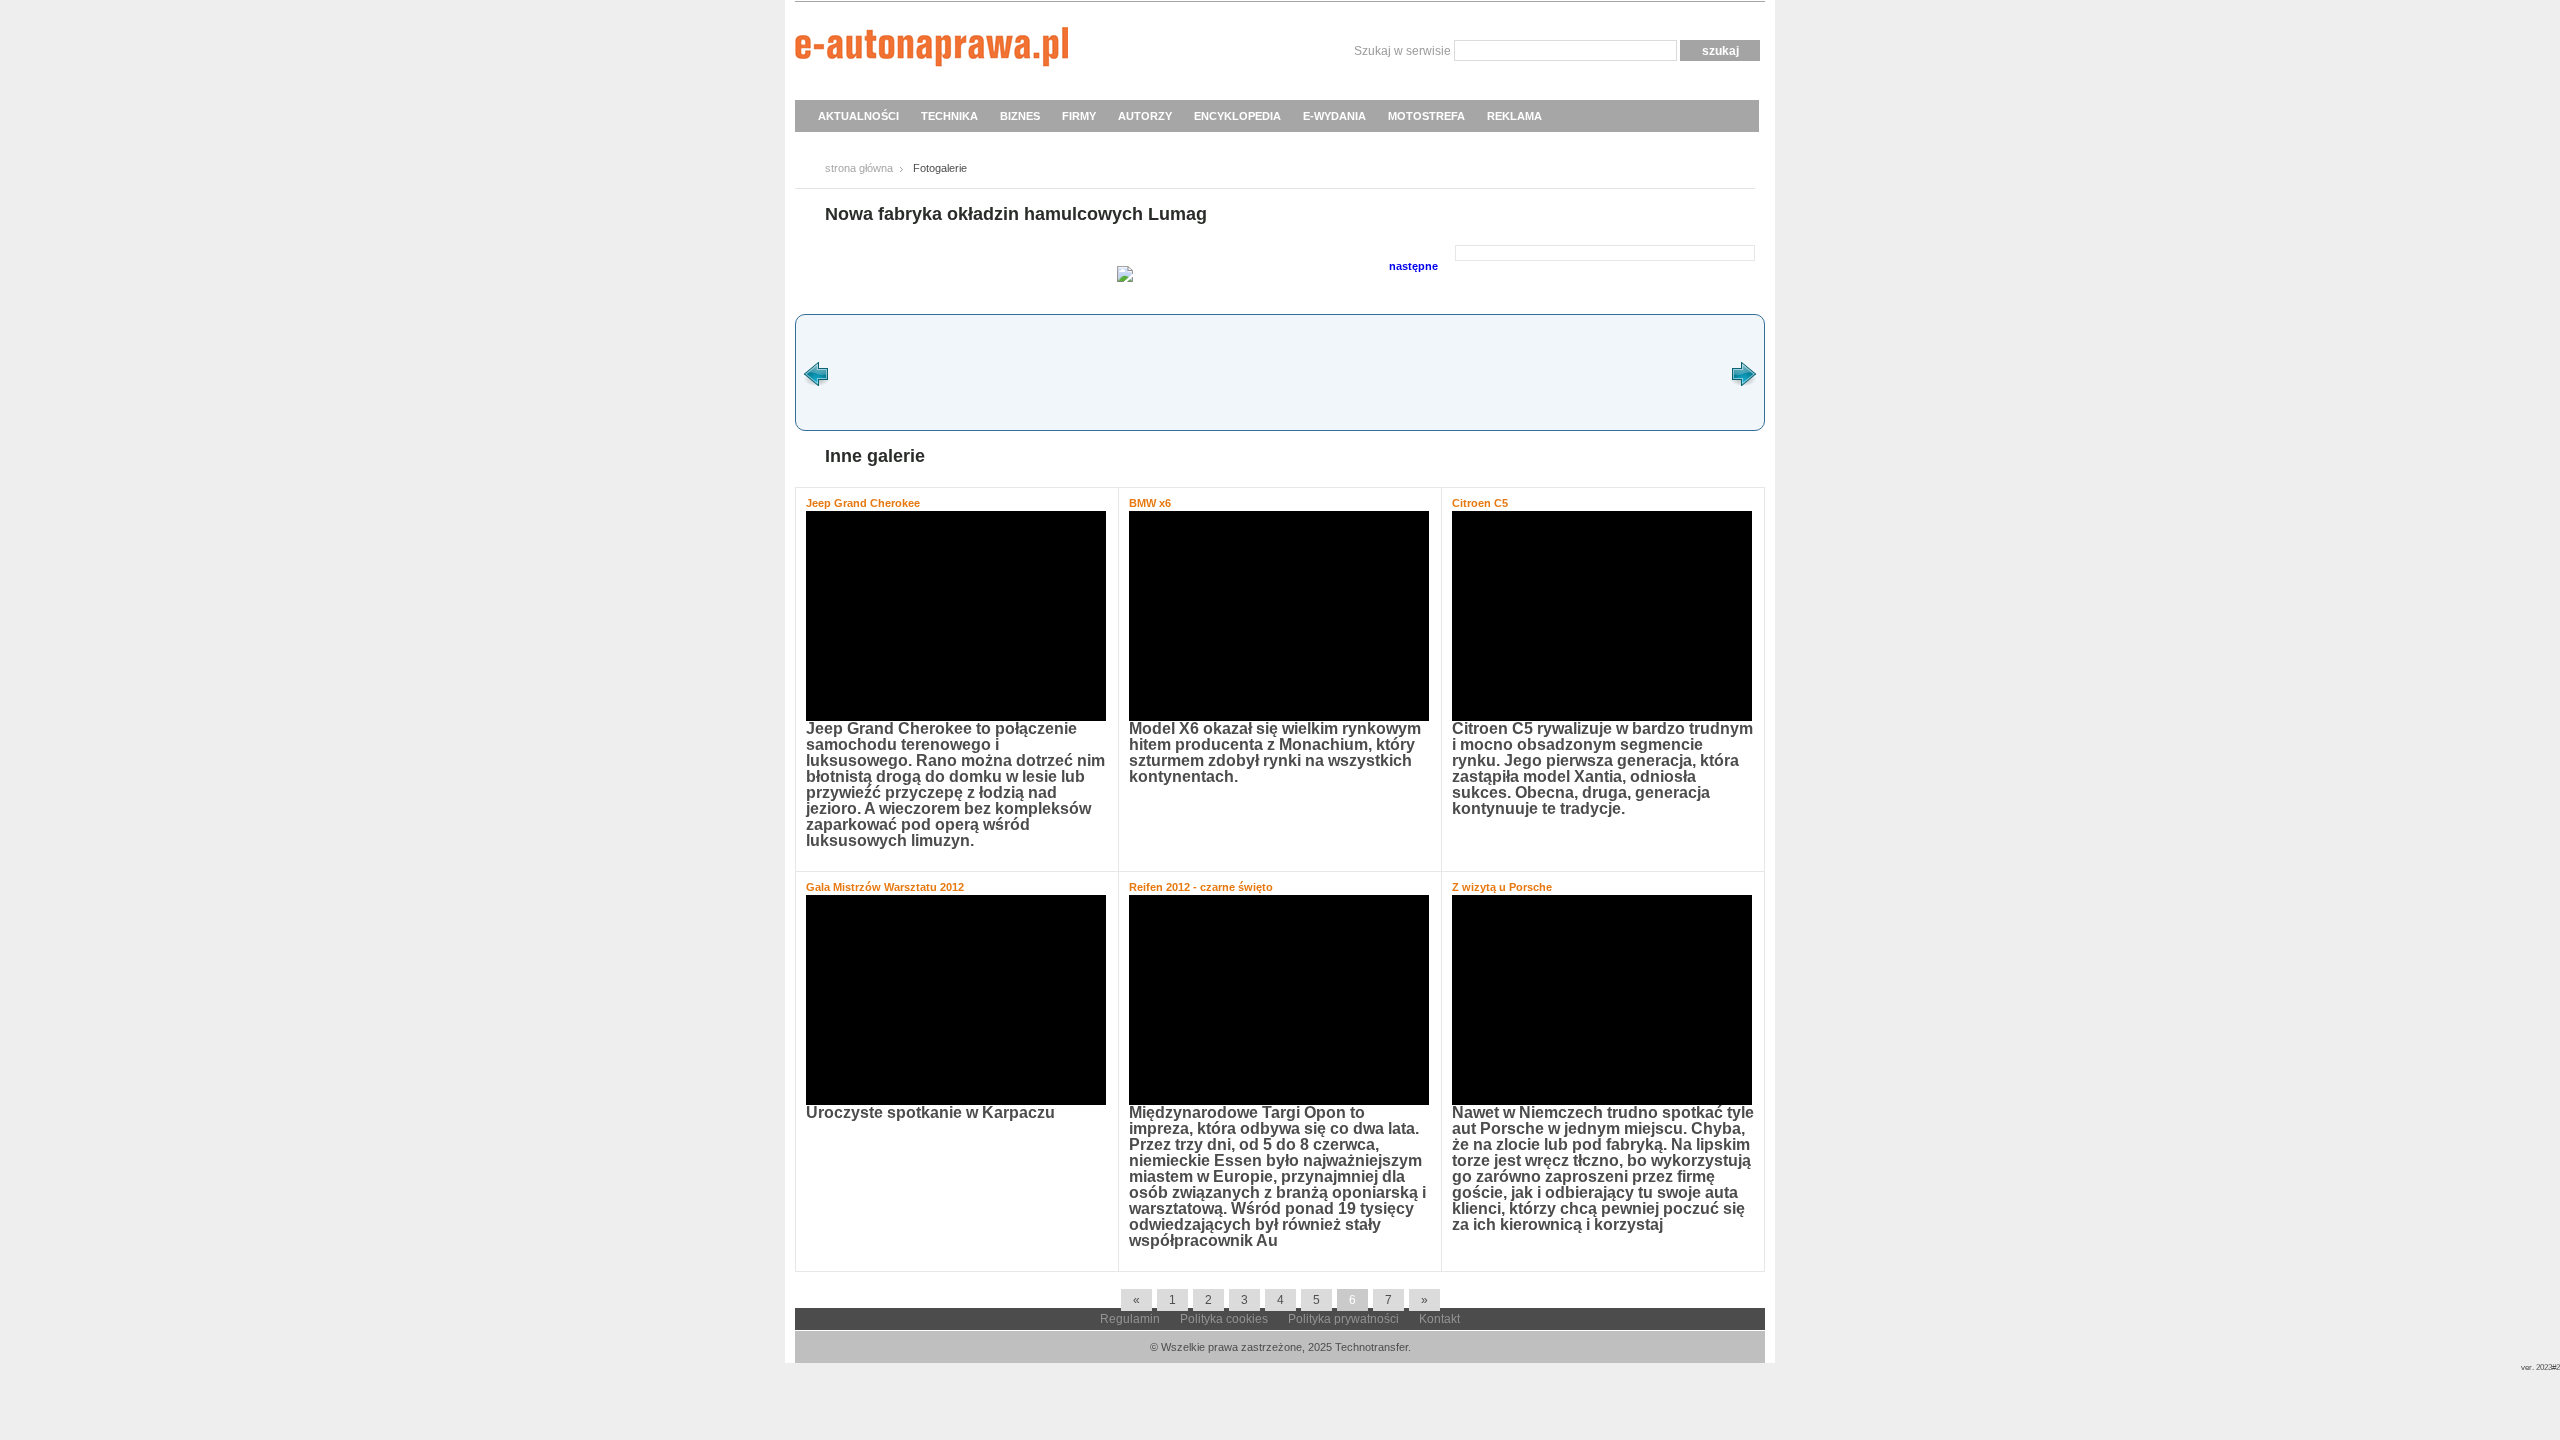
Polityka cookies (1224, 1319)
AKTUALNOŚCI (858, 116)
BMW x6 (1150, 503)
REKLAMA (1514, 116)
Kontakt (1439, 1319)
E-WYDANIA (1334, 116)
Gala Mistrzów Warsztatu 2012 (885, 887)
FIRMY (1079, 116)
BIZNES (1020, 116)
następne (1413, 266)
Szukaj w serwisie (1402, 51)
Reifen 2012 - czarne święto (1201, 887)
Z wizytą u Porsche (1502, 887)
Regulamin (1130, 1319)
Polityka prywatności (1343, 1319)
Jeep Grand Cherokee (863, 503)
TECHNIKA (949, 116)
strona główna (859, 168)
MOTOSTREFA (1426, 116)
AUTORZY (1145, 116)
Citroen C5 (1480, 503)
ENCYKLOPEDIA (1237, 116)
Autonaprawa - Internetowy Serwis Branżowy (931, 50)
